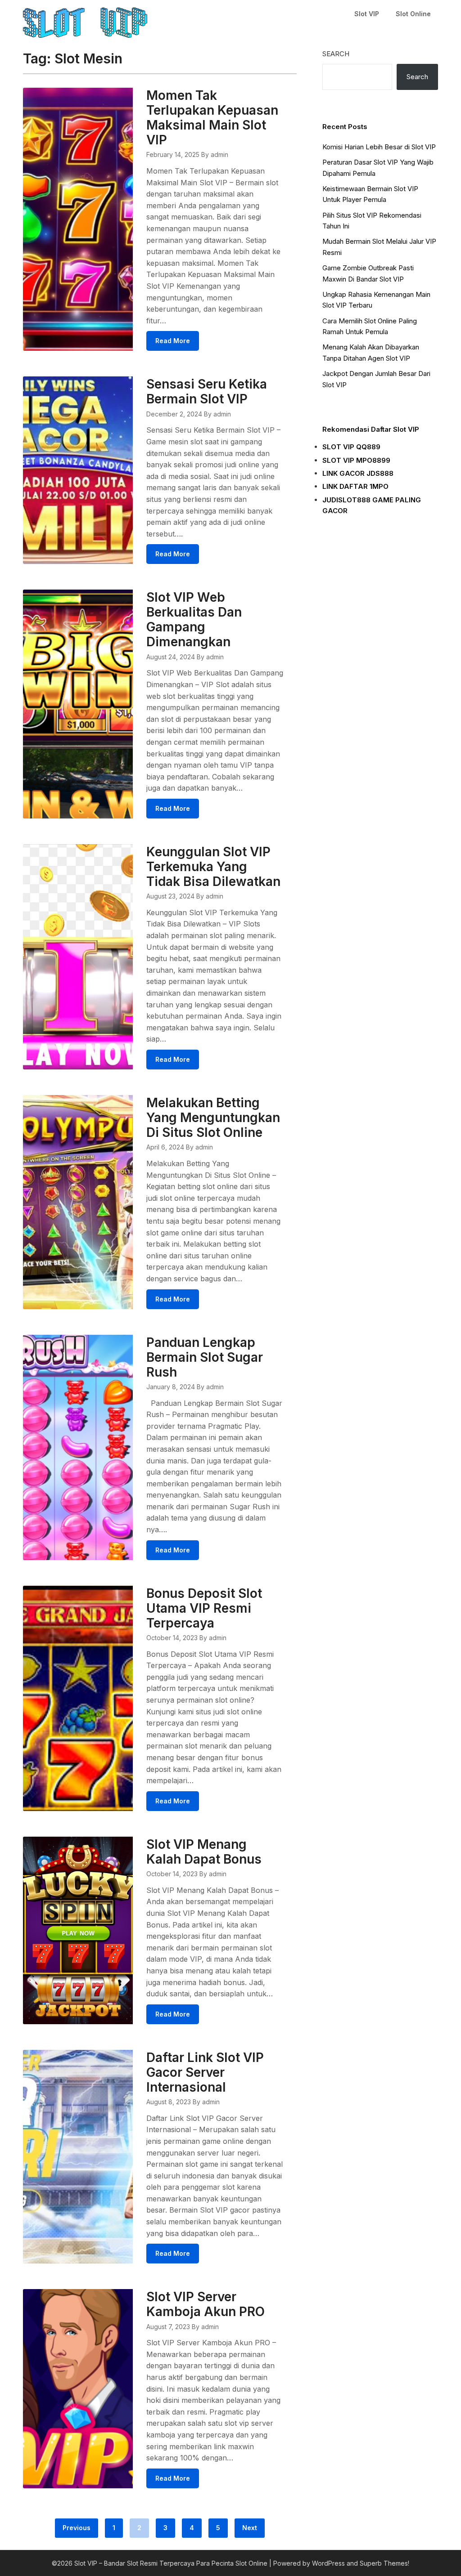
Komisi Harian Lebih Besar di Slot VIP (379, 147)
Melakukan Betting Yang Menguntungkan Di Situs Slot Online (213, 1118)
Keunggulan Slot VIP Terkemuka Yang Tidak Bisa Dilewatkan (213, 867)
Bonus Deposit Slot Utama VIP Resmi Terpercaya (204, 1608)
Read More (173, 341)
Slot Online (413, 14)
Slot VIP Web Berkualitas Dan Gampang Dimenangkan (194, 619)
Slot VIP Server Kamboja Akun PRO (206, 2304)
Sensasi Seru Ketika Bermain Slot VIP (207, 391)
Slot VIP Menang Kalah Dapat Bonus (204, 1852)
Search (336, 54)
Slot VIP (367, 14)
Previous (77, 2528)
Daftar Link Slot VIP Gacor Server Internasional (205, 2072)
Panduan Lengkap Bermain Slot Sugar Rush (205, 1357)
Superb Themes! (384, 2563)
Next (250, 2528)
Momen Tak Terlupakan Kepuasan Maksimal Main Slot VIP (212, 118)
